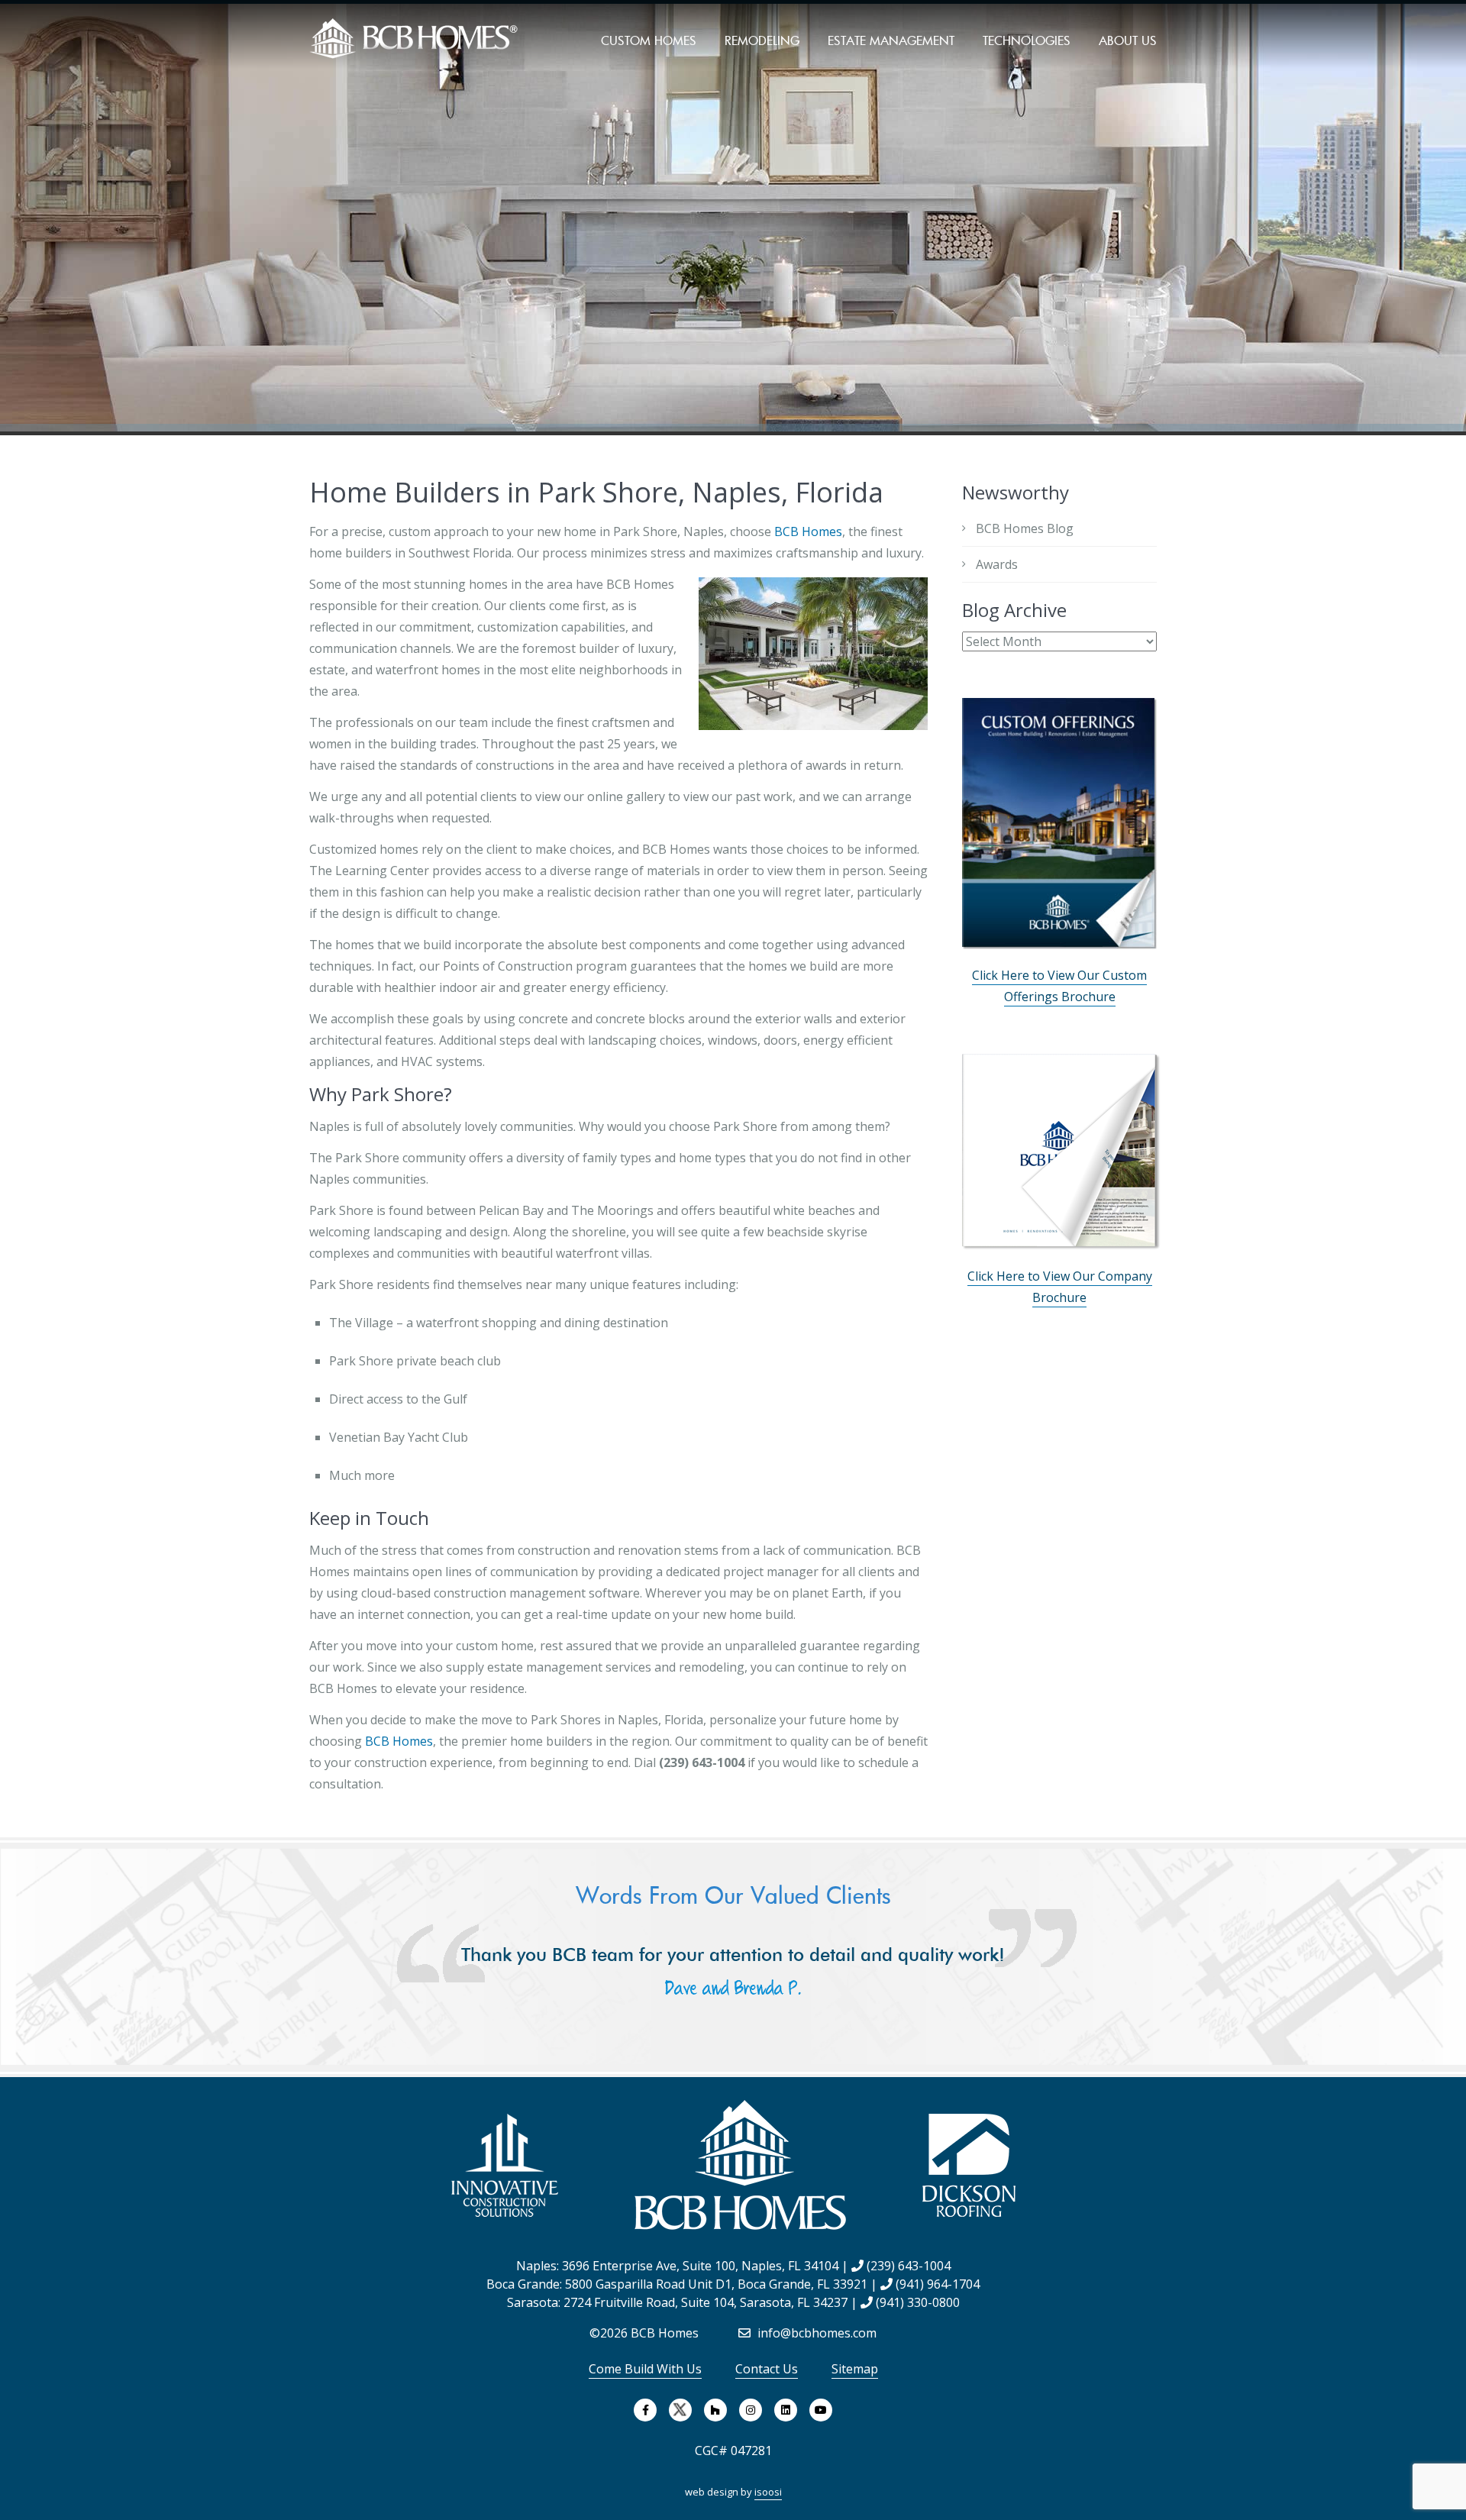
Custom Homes (649, 40)
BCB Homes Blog (1025, 528)
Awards (997, 564)
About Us (1128, 40)
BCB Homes (808, 531)
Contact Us (767, 2369)
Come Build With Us (645, 2369)
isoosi (768, 2492)
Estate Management (891, 40)
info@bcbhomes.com (815, 2333)
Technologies (1027, 40)
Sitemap (855, 2369)
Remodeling (762, 40)
